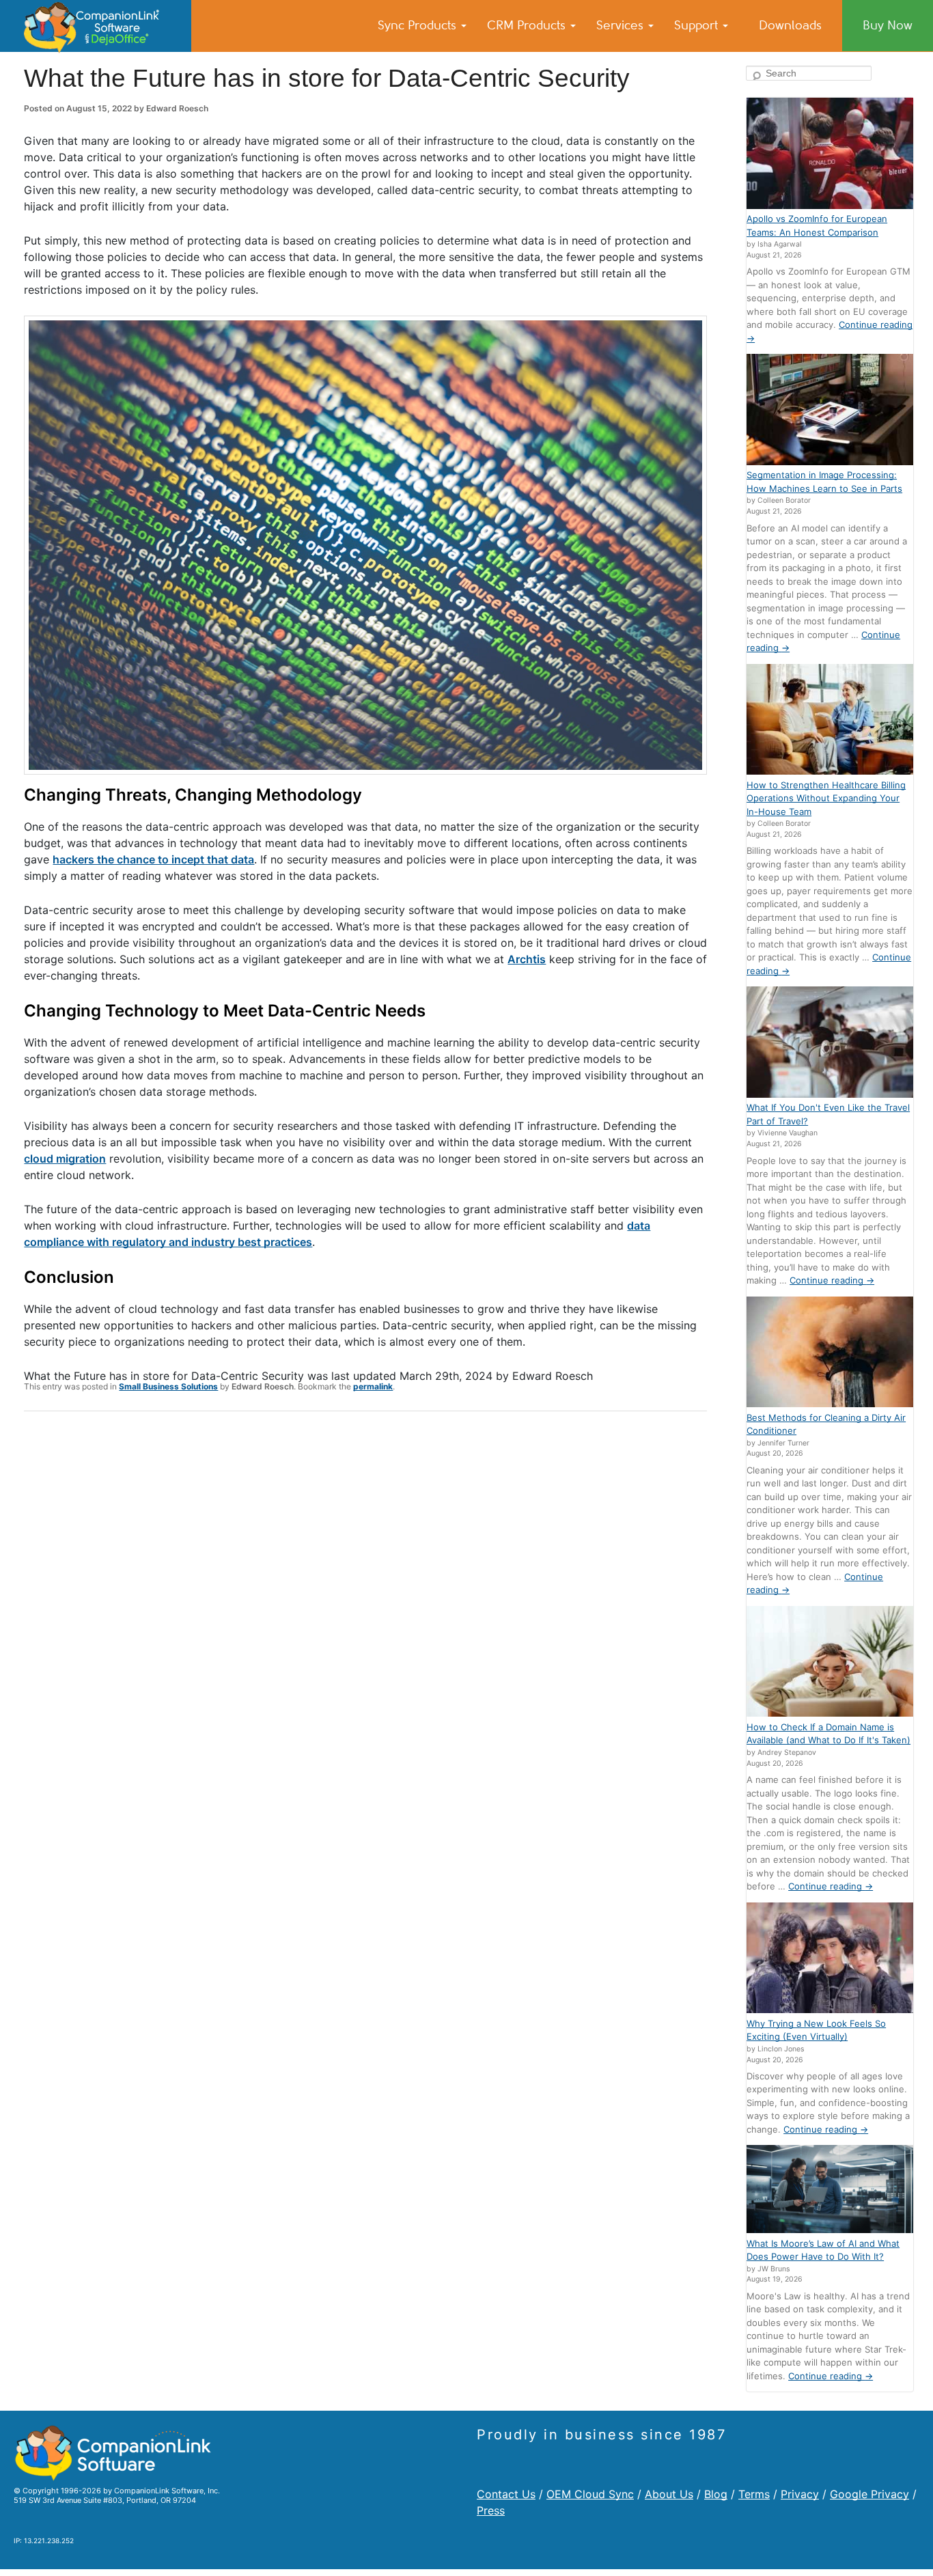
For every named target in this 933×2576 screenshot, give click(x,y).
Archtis (527, 959)
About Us (669, 2494)
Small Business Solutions (168, 1386)
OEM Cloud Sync (590, 2494)
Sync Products (419, 25)
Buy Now (888, 25)
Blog (716, 2494)
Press (491, 2510)
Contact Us (506, 2494)
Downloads (790, 25)
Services (622, 25)
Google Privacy (869, 2494)
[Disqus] (365, 1600)
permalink (373, 1386)
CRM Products (528, 25)
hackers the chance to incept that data (153, 859)
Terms (754, 2494)
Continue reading (832, 1280)
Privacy (800, 2494)
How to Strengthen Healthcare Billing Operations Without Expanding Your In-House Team (826, 798)
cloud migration (65, 1159)
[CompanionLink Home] (96, 26)
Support (698, 25)
